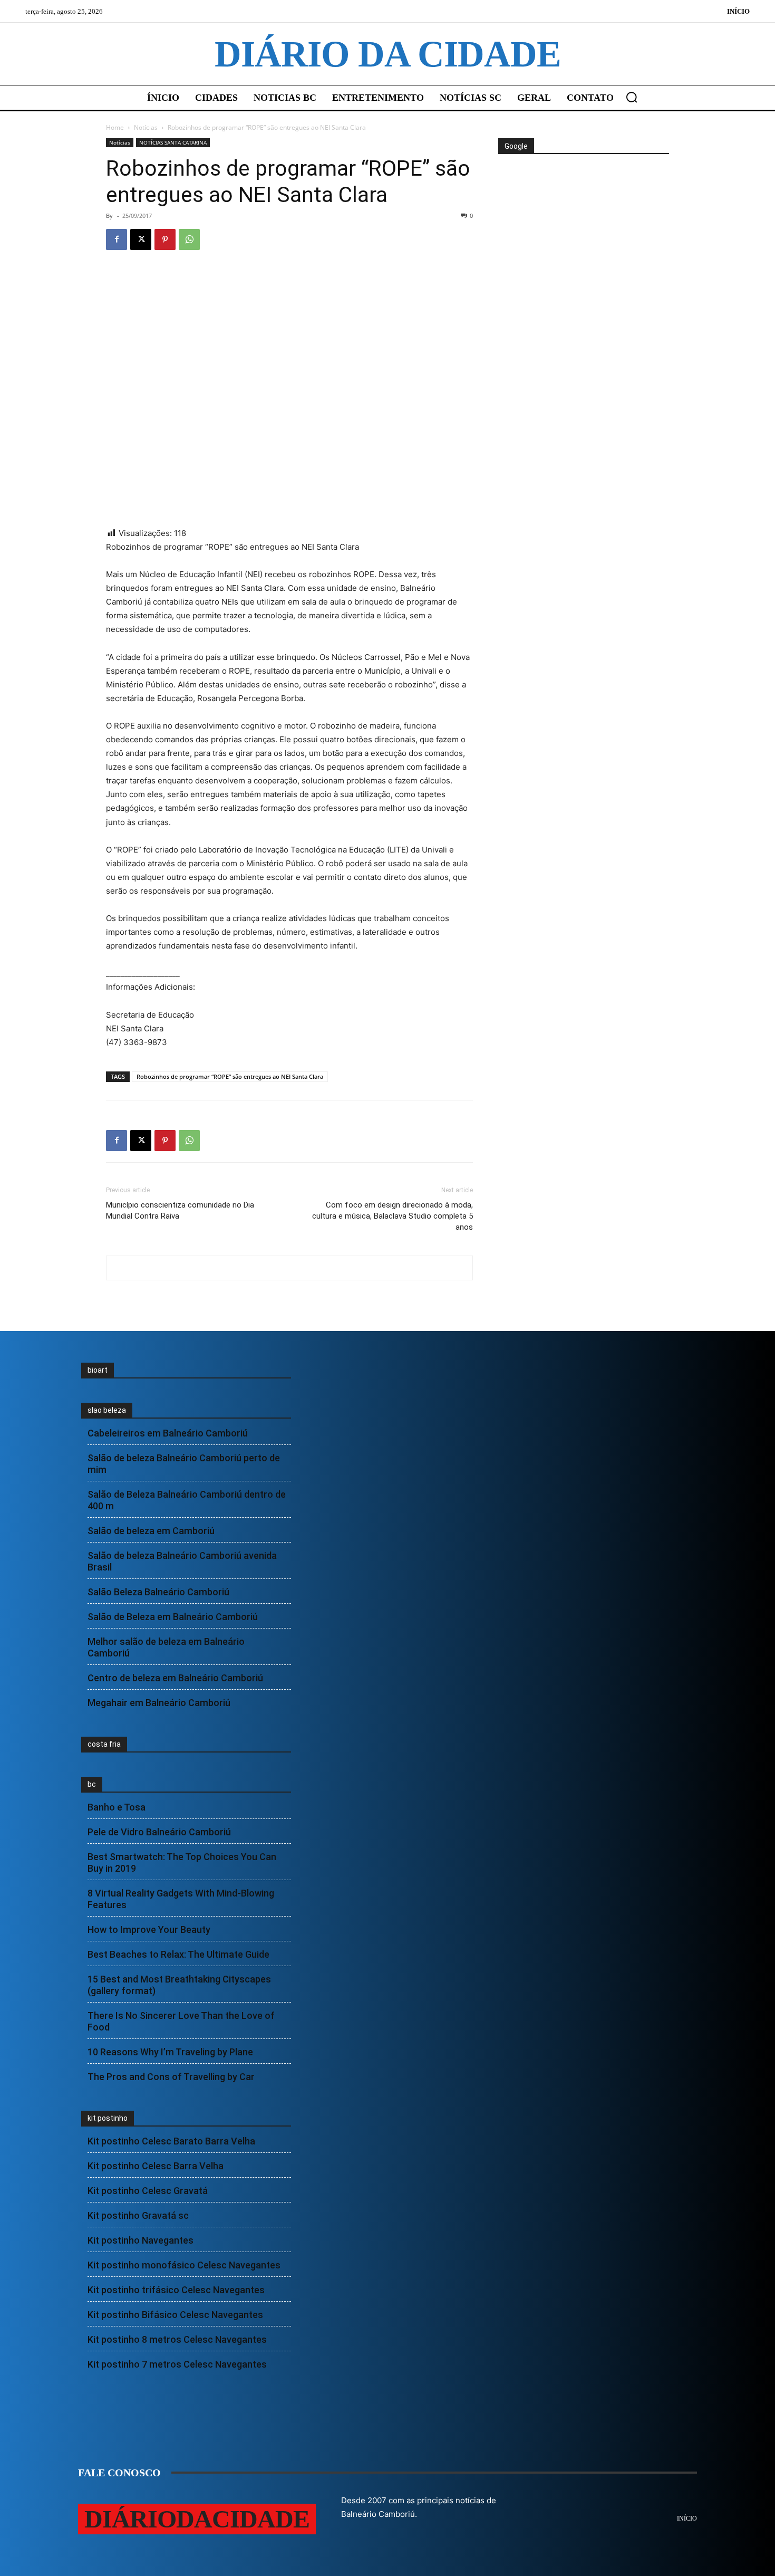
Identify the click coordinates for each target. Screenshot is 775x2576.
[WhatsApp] (189, 240)
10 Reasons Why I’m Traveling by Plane (170, 2052)
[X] (141, 240)
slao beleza (107, 1410)
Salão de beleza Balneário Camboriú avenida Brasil (182, 1561)
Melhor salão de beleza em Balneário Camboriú (166, 1647)
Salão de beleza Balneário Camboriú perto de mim (184, 1464)
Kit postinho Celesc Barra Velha (156, 2166)
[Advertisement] (583, 194)
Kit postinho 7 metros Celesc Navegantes (177, 2364)
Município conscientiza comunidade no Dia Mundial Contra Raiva (180, 1210)
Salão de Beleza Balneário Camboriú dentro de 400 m (187, 1500)
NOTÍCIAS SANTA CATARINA (173, 142)
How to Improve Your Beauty (149, 1929)
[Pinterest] (165, 240)
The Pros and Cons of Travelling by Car (171, 2077)
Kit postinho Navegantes (141, 2240)
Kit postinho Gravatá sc (138, 2215)
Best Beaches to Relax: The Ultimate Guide (178, 1954)
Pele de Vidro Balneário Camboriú (159, 1832)
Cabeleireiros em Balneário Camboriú (168, 1433)
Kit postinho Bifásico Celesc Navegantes (175, 2315)
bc (92, 1784)
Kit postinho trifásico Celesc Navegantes (176, 2290)
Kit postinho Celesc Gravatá (148, 2191)
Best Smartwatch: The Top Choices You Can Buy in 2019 (182, 1862)
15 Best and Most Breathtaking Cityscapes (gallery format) (179, 1985)
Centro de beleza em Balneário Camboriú (175, 1678)
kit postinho (108, 2118)
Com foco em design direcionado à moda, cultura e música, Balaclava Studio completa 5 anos (393, 1216)
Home (115, 127)
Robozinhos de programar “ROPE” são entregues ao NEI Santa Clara (230, 1076)
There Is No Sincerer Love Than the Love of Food (181, 2021)
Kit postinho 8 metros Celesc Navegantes (177, 2339)
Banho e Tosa (117, 1807)
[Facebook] (117, 240)
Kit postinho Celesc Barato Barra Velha (171, 2141)
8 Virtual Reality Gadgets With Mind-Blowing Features (181, 1899)
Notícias (146, 127)
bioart (98, 1370)
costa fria (104, 1744)
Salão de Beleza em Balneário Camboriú (173, 1617)
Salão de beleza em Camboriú (151, 1531)
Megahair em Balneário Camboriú (159, 1703)
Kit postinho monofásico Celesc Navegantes (184, 2265)
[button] (632, 97)
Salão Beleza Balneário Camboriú (158, 1592)
